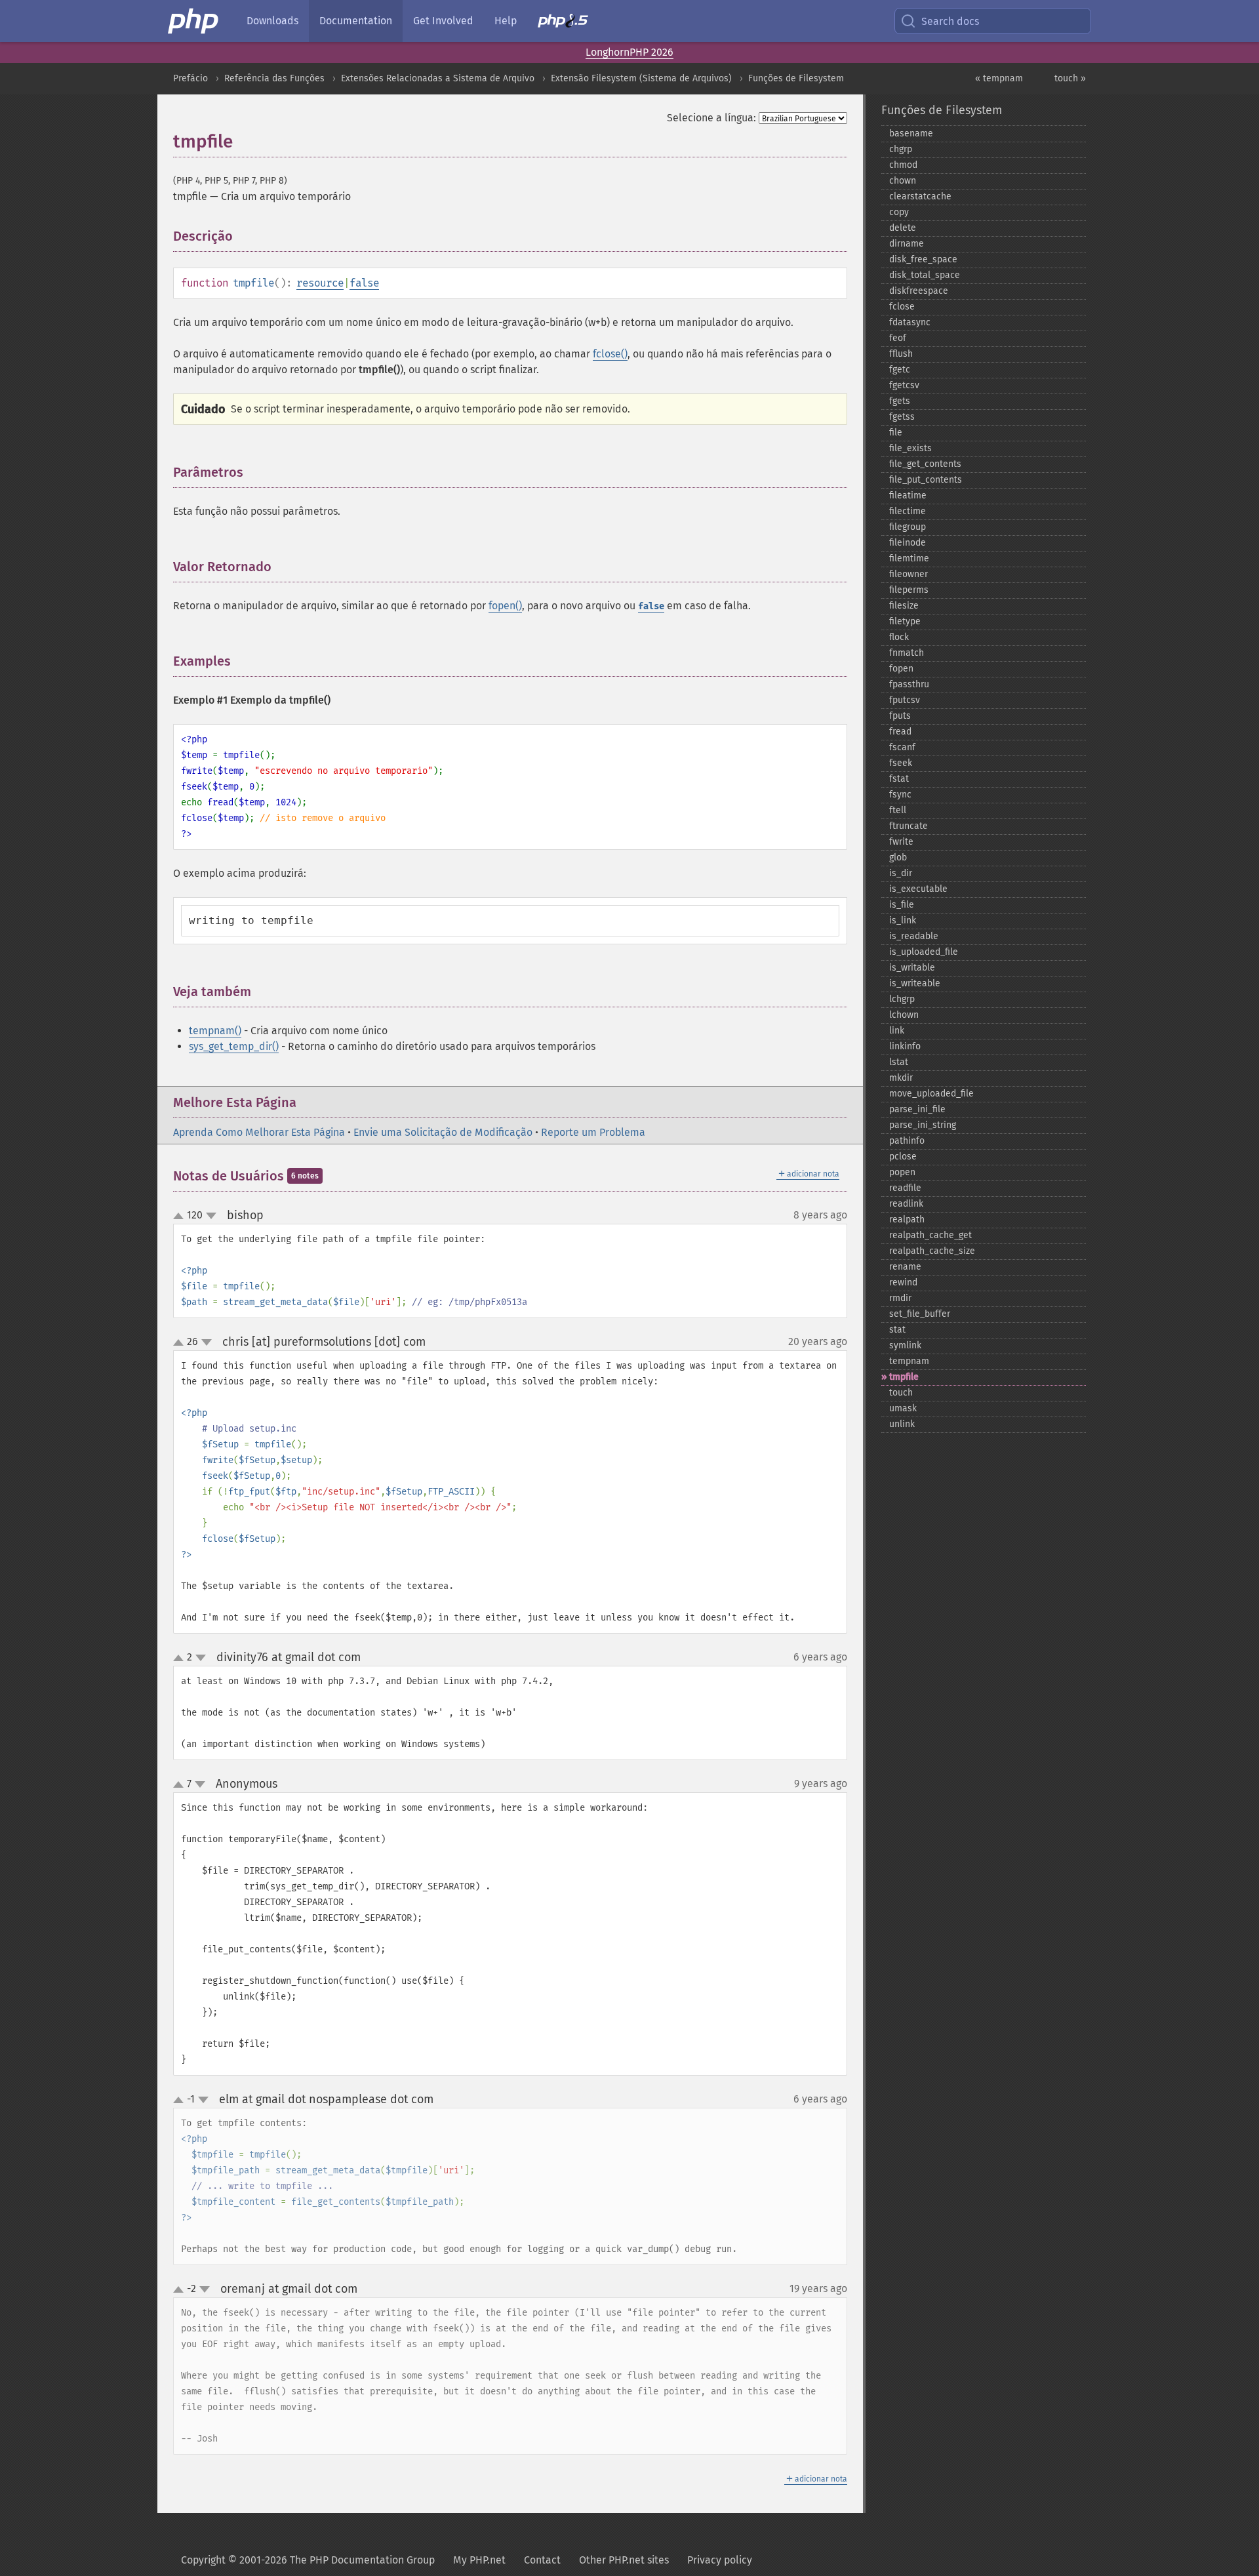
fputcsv (905, 700)
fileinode (908, 543)
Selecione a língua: (711, 118)
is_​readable (914, 936)
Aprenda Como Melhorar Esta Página (259, 1132)
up (181, 1217)
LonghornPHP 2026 (629, 52)
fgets (900, 401)
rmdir (900, 1298)
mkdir (901, 1078)
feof (898, 338)
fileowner (909, 574)
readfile (905, 1188)
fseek (901, 763)
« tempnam (999, 78)
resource (320, 283)
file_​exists (910, 448)
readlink (906, 1204)
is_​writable (912, 968)
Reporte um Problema (593, 1132)
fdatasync (910, 322)
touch (901, 1393)
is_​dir (901, 873)
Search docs (950, 21)
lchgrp (902, 999)
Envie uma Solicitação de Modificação (443, 1132)
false (364, 283)
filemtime (909, 558)
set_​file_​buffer (920, 1314)
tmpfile (904, 1377)
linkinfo (905, 1046)
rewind (903, 1282)
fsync (900, 795)
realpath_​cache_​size (932, 1251)
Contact (542, 2560)
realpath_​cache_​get (930, 1235)
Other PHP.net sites (624, 2560)
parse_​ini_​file (917, 1109)
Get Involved (443, 21)
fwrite (901, 842)
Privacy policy (720, 2560)
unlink (902, 1424)
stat (897, 1330)
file (896, 433)
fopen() (505, 606)
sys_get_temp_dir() (234, 1046)
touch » (1070, 78)
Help (506, 21)
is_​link (903, 920)
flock (899, 637)
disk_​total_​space (925, 275)
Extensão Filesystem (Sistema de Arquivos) (641, 78)
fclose (902, 307)
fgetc (900, 370)
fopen (901, 669)
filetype (905, 621)
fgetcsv (904, 385)
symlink (905, 1345)
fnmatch (907, 653)
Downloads (272, 21)
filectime (908, 511)
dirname (907, 244)
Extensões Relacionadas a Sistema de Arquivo (438, 78)
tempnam (909, 1361)
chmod (903, 165)
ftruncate (909, 826)
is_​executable (918, 889)
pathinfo (907, 1141)
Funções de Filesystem (796, 78)
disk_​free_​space (923, 259)
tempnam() (215, 1031)
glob (898, 857)
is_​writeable (915, 983)
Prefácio (190, 78)
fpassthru (909, 684)
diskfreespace (919, 291)
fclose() (610, 354)
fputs (900, 716)
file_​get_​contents (925, 464)
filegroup (908, 527)
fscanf (902, 747)
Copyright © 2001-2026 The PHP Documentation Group (308, 2560)
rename (905, 1267)
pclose (903, 1157)
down (211, 1216)
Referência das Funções (274, 78)
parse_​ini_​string (923, 1125)
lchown (904, 1015)
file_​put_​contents (926, 480)
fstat (899, 779)
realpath (907, 1219)
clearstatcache (920, 196)
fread (900, 732)
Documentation (356, 21)
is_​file (902, 905)
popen (902, 1172)
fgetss (902, 417)
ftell (898, 810)
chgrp (901, 149)
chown (903, 181)
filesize (904, 606)
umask (903, 1408)
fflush (901, 354)
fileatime (908, 495)
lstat (899, 1062)
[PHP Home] (194, 21)
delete (903, 228)
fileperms (909, 590)
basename (911, 133)
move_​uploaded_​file (931, 1094)
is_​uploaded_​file (924, 952)
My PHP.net (479, 2560)
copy (899, 212)
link (897, 1031)
